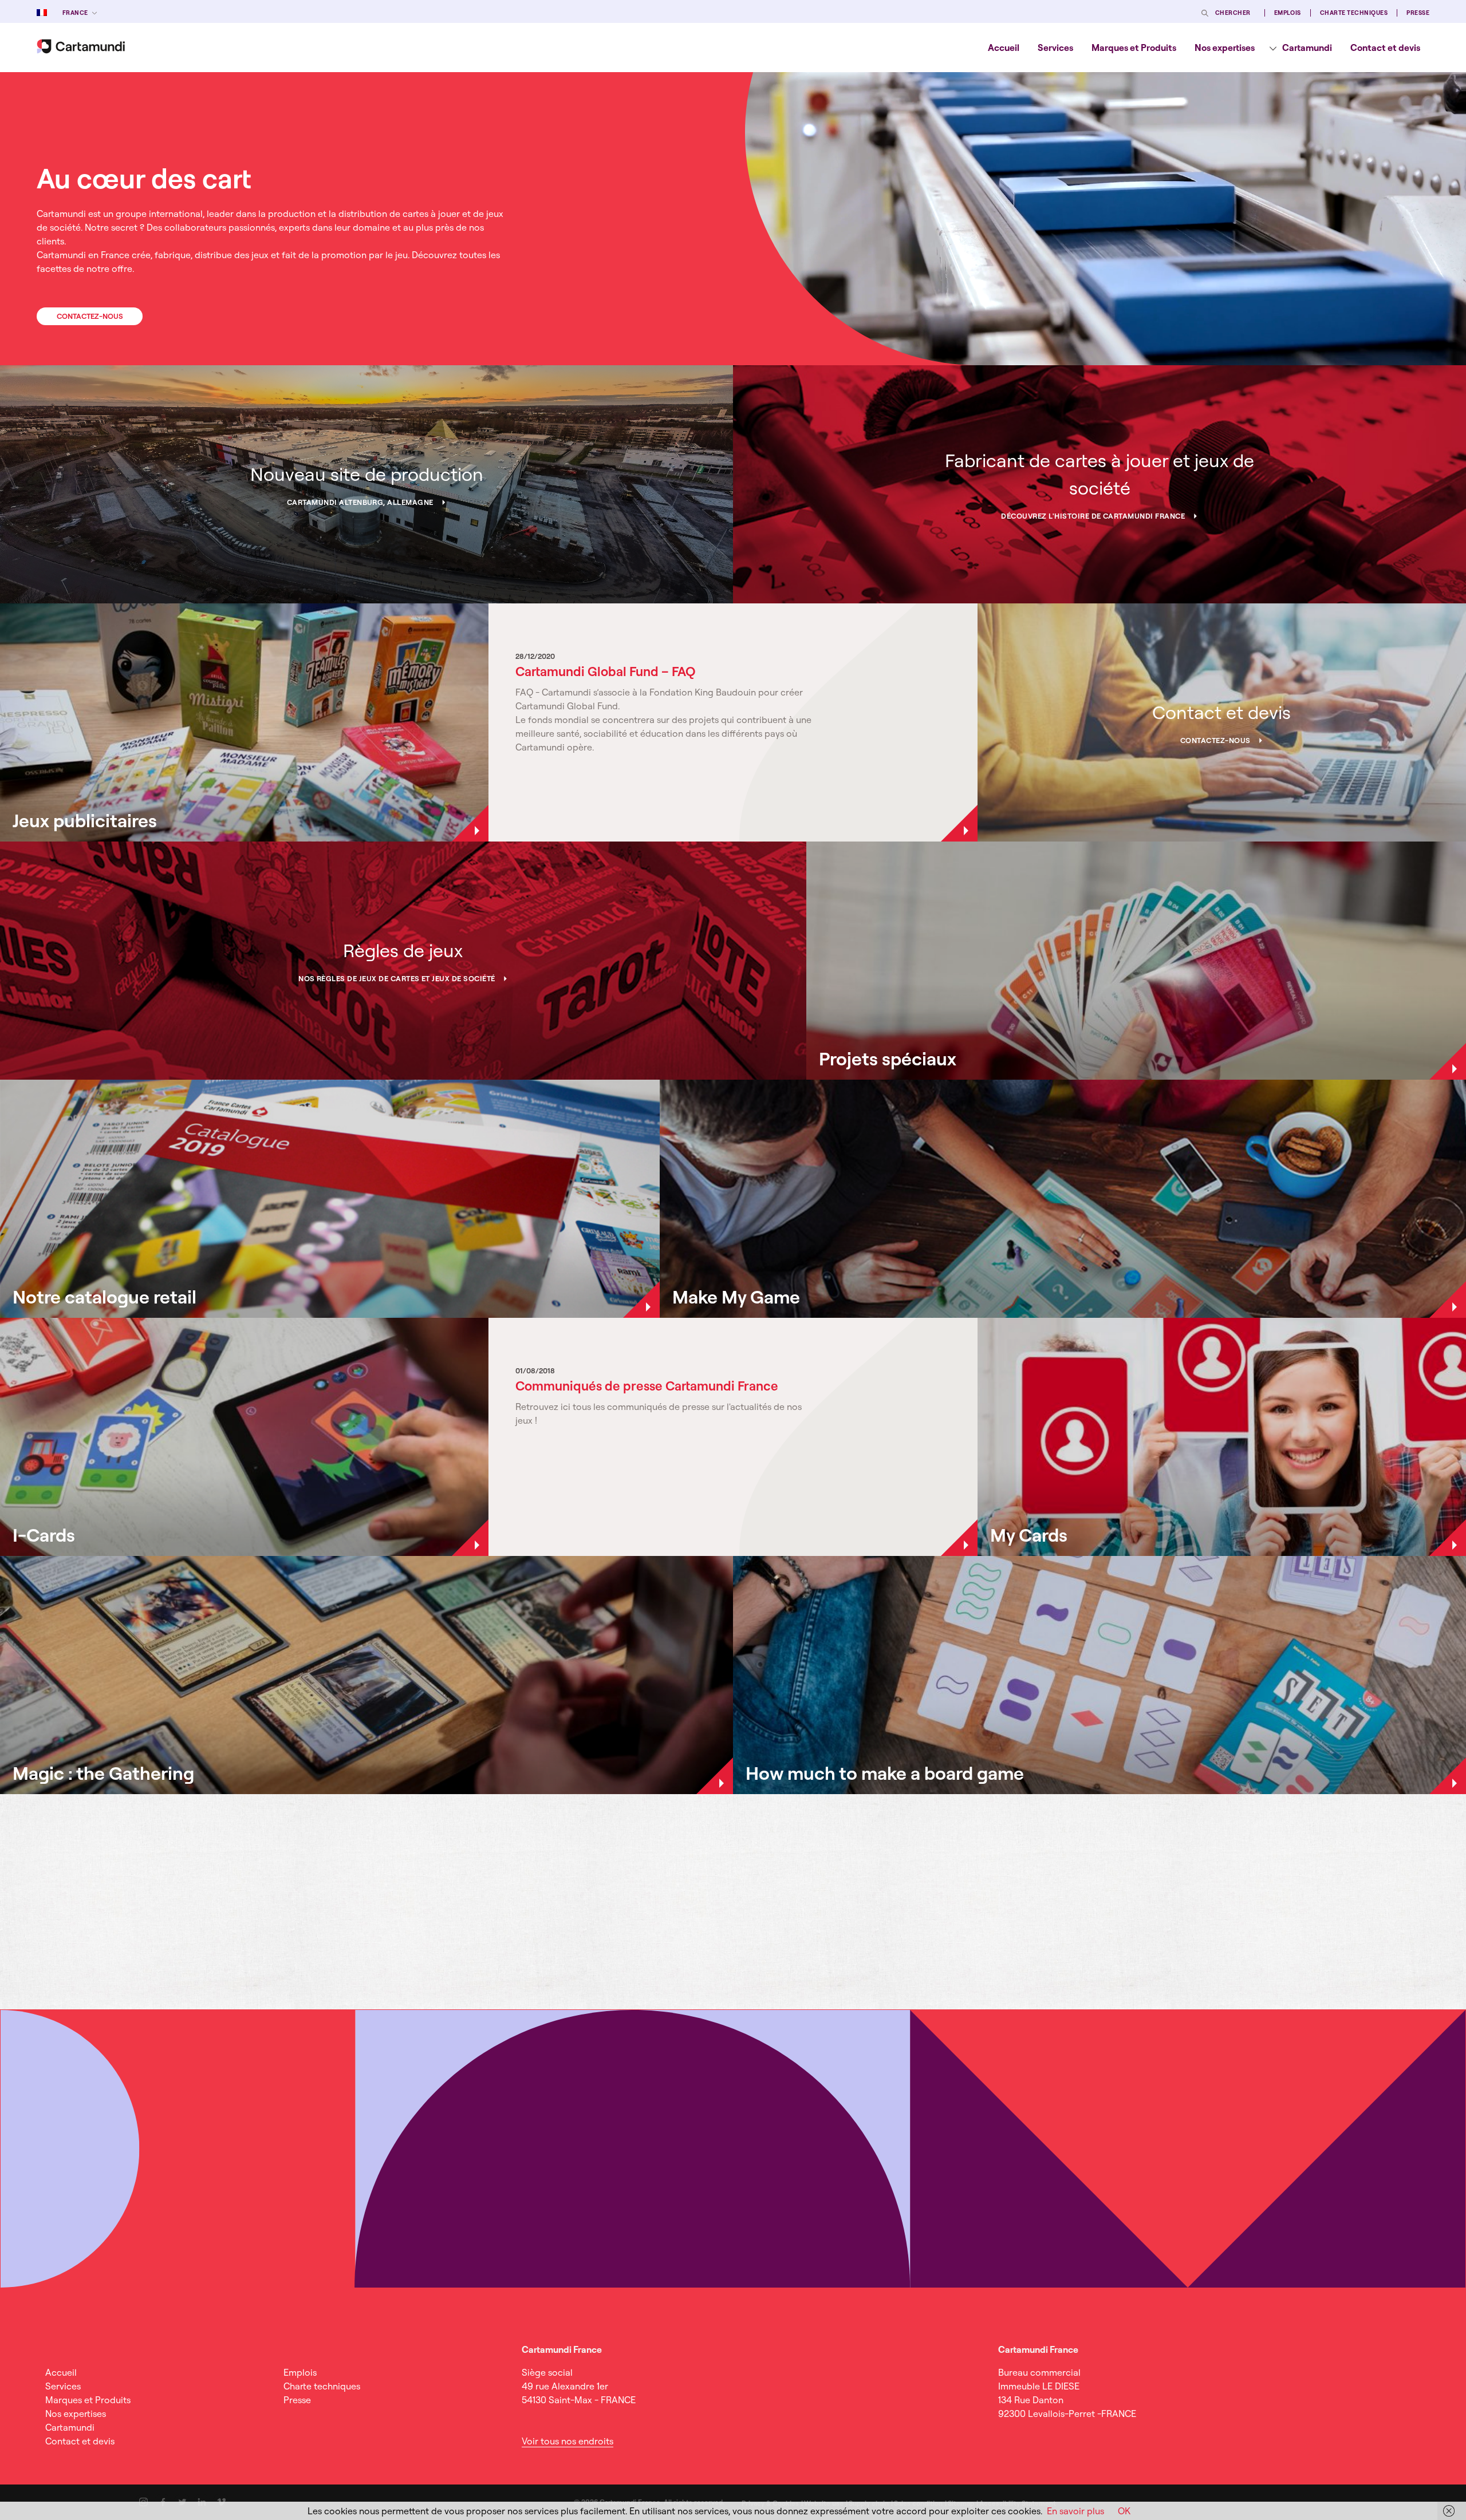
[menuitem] (1004, 48)
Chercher (1233, 13)
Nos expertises (1225, 48)
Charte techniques (1354, 13)
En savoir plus (1075, 2511)
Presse (1418, 13)
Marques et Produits (1134, 48)
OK (1124, 2511)
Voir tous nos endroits (568, 2441)
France (75, 13)
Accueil (1004, 48)
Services (1055, 48)
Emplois (1288, 13)
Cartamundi (1307, 48)
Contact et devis (1385, 48)
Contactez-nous (90, 316)
